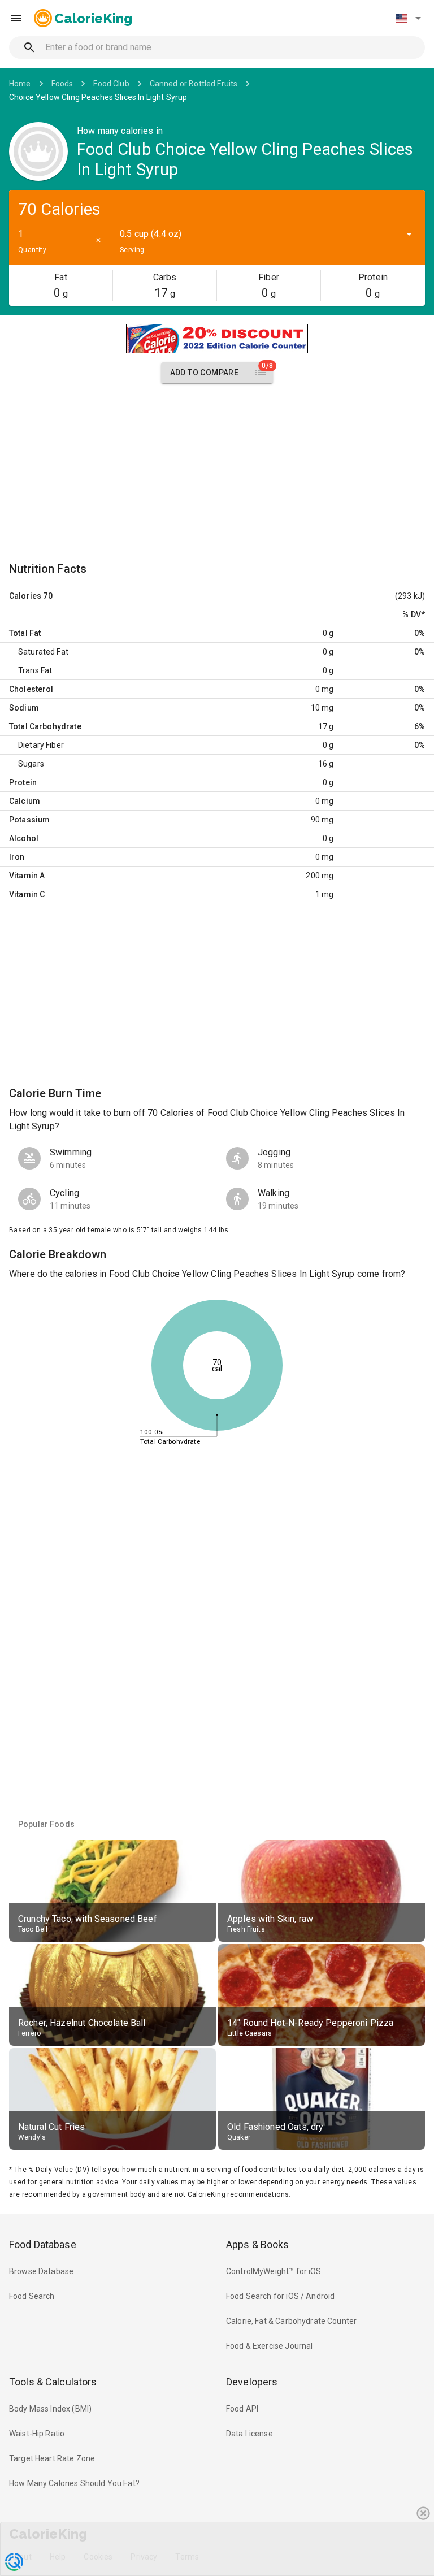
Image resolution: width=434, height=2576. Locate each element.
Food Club (111, 84)
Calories (25, 596)
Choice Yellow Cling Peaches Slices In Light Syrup (98, 97)
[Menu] (16, 18)
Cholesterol (31, 689)
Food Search (32, 2296)
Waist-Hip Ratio (37, 2434)
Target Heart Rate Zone (52, 2458)
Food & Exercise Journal (269, 2346)
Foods (62, 84)
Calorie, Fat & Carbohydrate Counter (291, 2321)
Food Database (43, 2244)
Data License (249, 2434)
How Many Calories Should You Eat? (74, 2483)
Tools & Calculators (53, 2382)
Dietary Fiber (41, 745)
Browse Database (41, 2271)
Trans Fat (35, 670)
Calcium (25, 801)
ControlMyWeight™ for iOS (274, 2271)
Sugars (31, 764)
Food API (242, 2409)
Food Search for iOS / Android (280, 2296)
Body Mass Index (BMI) (50, 2409)
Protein (23, 782)
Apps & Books (258, 2244)
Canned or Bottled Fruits (194, 84)
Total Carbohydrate (45, 726)
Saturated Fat (43, 652)
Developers (252, 2382)
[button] (408, 18)
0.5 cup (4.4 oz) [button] (151, 234)
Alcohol (24, 838)
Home (20, 84)
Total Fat (25, 633)
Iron (17, 857)
